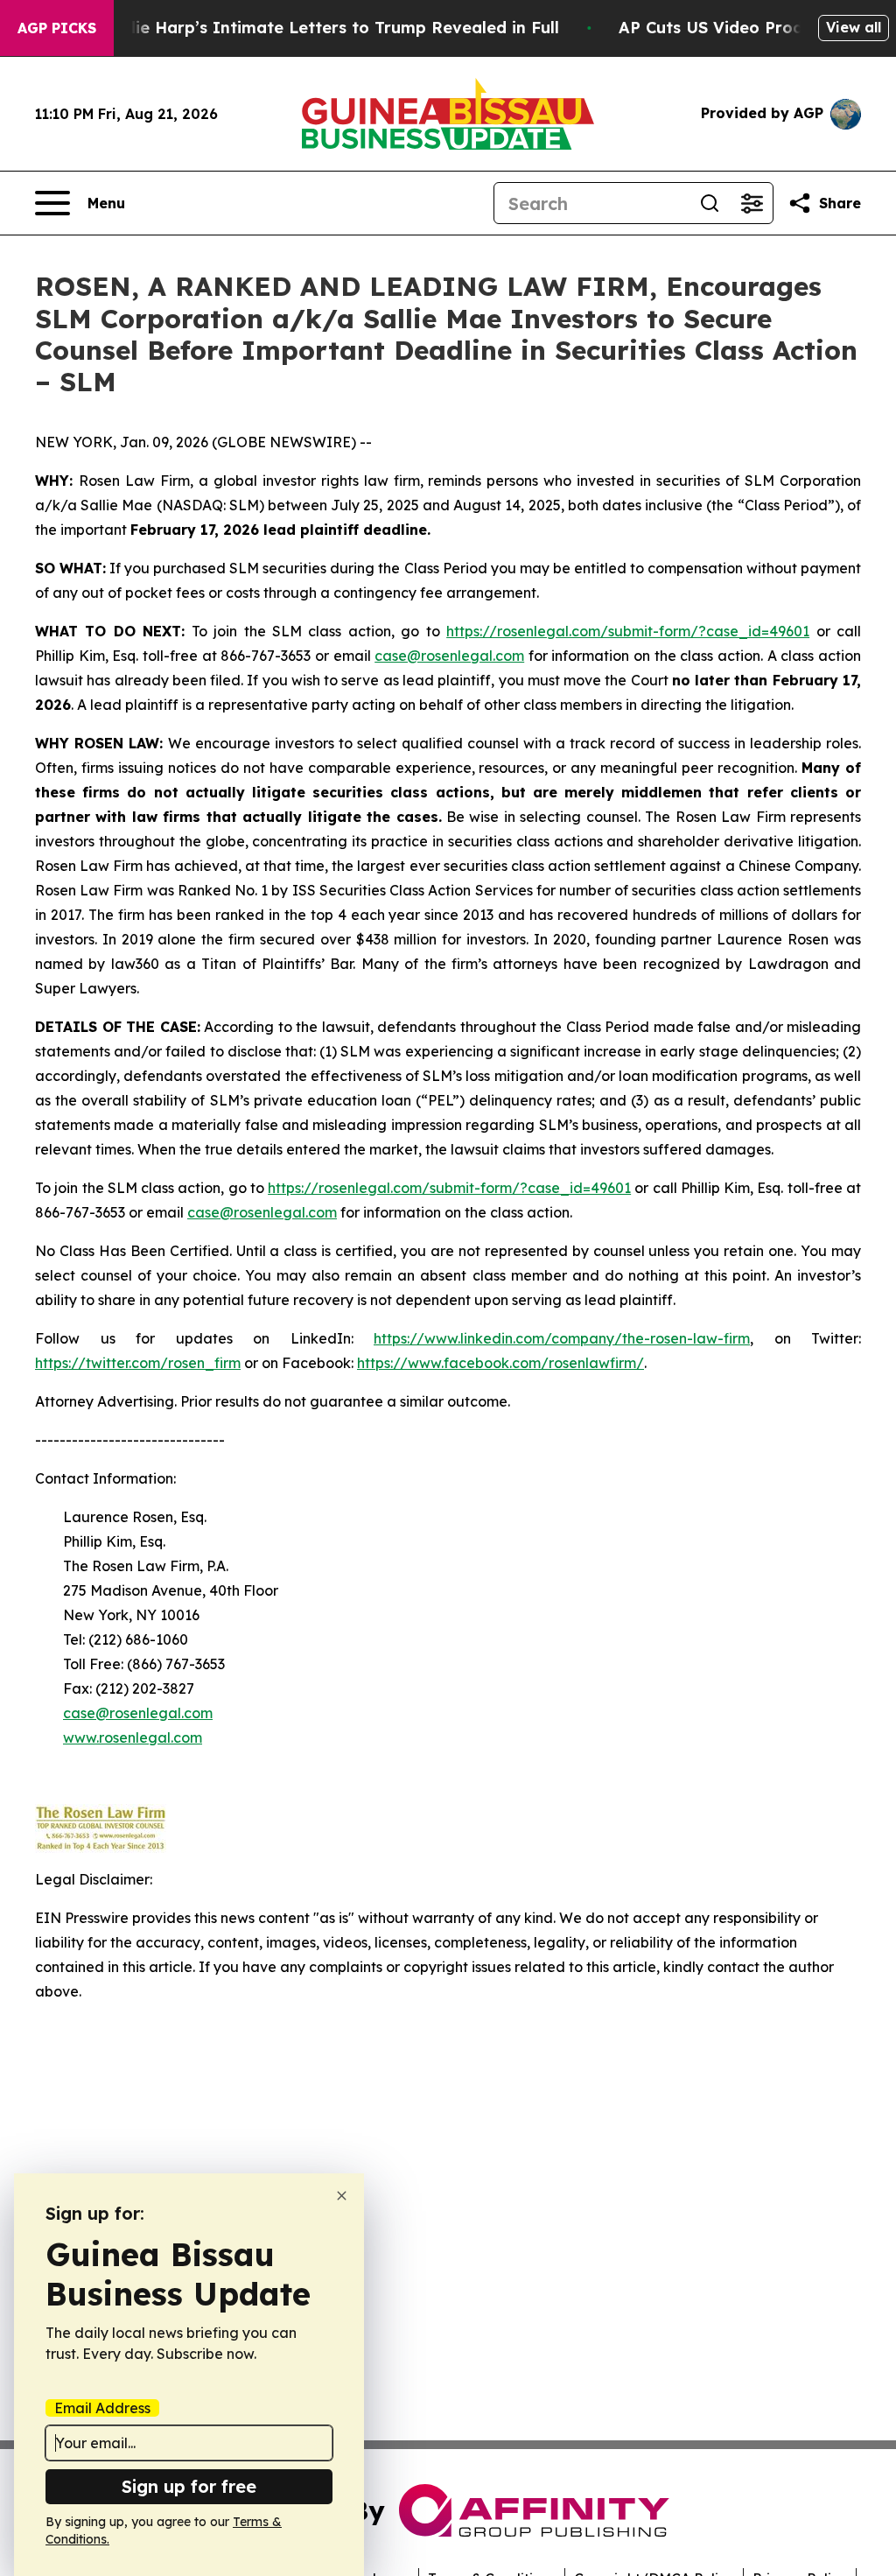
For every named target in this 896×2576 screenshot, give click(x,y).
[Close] (342, 2196)
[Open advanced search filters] (752, 203)
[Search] (710, 203)
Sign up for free (189, 2486)
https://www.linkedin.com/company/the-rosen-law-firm (562, 1338)
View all (854, 27)
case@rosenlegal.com (449, 656)
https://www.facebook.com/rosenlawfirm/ (500, 1363)
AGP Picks (57, 28)
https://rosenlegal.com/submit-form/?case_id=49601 (628, 631)
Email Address (102, 2408)
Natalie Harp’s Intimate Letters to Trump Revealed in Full (325, 28)
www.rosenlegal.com (133, 1737)
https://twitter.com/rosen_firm (138, 1363)
